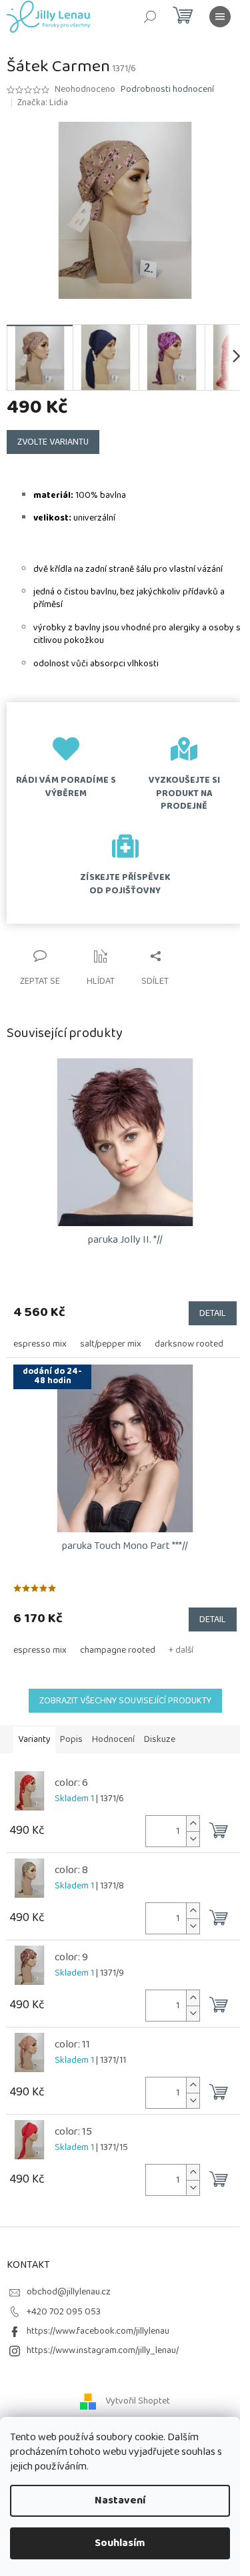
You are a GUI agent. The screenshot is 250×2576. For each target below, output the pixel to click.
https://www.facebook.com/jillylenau (98, 2331)
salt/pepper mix (111, 1344)
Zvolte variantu (53, 442)
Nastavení (120, 2500)
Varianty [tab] (34, 1739)
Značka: (43, 103)
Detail (213, 1313)
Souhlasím (120, 2543)
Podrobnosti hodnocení (167, 90)
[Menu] (220, 17)
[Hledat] (150, 17)
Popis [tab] (71, 1739)
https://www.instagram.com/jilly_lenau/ (103, 2350)
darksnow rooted (189, 1344)
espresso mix (40, 1344)
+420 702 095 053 (64, 2312)
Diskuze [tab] (160, 1739)
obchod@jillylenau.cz (69, 2292)
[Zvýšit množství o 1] (193, 1824)
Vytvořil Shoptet (138, 2401)
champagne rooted (118, 1650)
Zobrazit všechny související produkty (125, 1701)
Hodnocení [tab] (113, 1739)
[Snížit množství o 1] (193, 1839)
